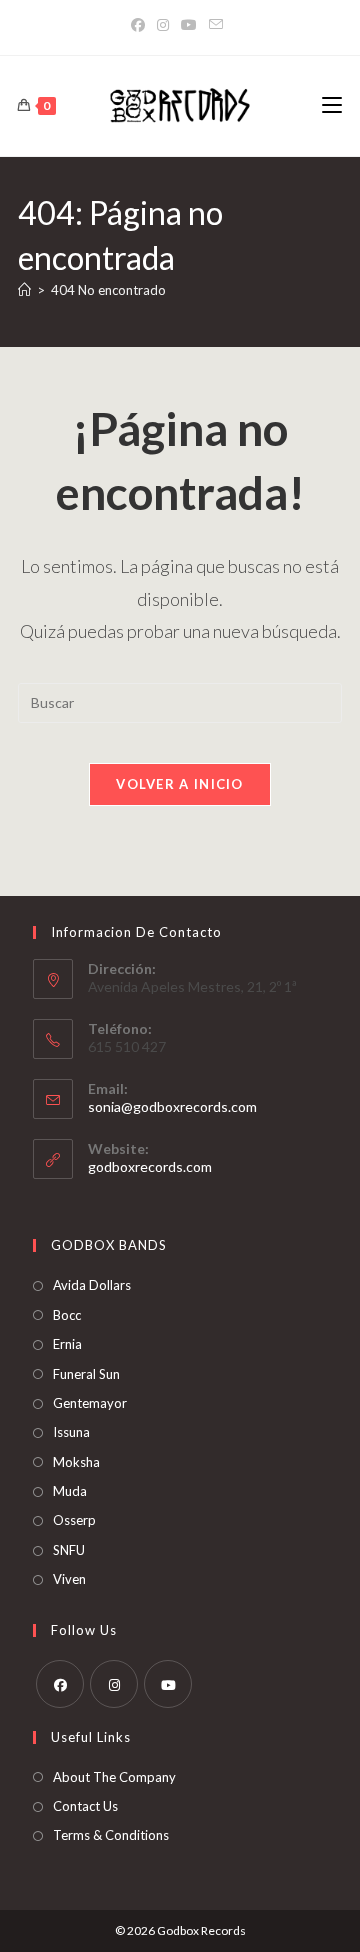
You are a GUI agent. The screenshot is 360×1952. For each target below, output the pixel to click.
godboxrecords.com (150, 1166)
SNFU (69, 1550)
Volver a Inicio (180, 784)
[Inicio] (24, 290)
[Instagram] (163, 25)
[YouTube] (189, 25)
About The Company (114, 1777)
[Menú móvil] (332, 105)
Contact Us (85, 1806)
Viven (69, 1579)
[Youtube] (168, 1684)
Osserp (74, 1520)
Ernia (67, 1344)
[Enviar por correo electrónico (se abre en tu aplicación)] (216, 25)
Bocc (67, 1315)
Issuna (71, 1432)
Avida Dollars (92, 1285)
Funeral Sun (86, 1374)
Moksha (76, 1462)
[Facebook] (141, 25)
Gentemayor (90, 1403)
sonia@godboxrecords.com (172, 1106)
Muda (70, 1491)
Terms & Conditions (111, 1835)
